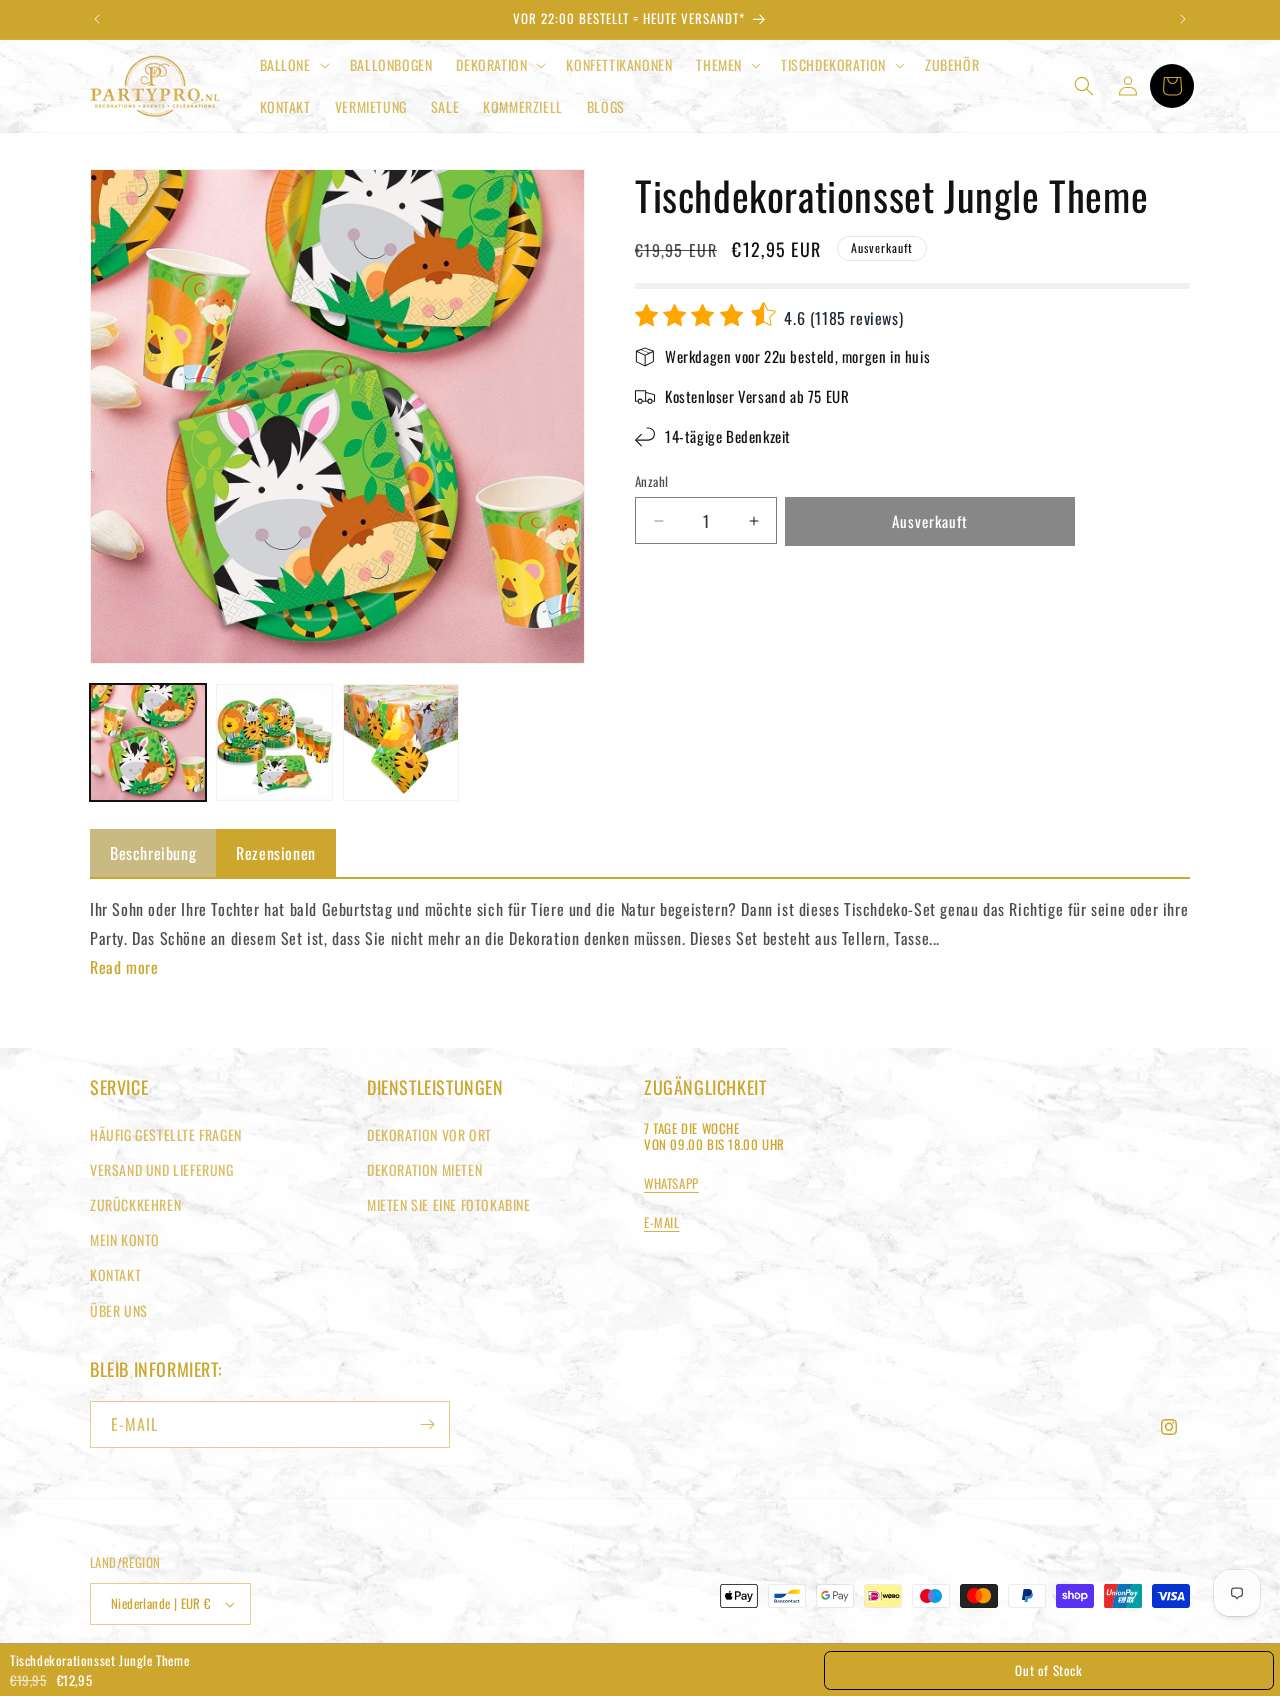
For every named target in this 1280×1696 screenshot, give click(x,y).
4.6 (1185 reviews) (841, 318)
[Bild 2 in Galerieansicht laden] (274, 742)
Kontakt (115, 1274)
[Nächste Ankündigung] (1183, 19)
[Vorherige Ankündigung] (97, 19)
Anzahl (651, 481)
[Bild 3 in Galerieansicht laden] (401, 742)
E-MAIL (662, 1222)
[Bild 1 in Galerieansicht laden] (148, 742)
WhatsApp (671, 1183)
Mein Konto (125, 1239)
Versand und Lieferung (162, 1169)
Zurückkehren (135, 1204)
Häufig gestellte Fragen (166, 1134)
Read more (124, 967)
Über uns (119, 1310)
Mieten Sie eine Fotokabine (449, 1204)
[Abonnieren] (427, 1424)
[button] (293, 65)
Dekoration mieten (424, 1169)
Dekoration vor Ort (429, 1134)
